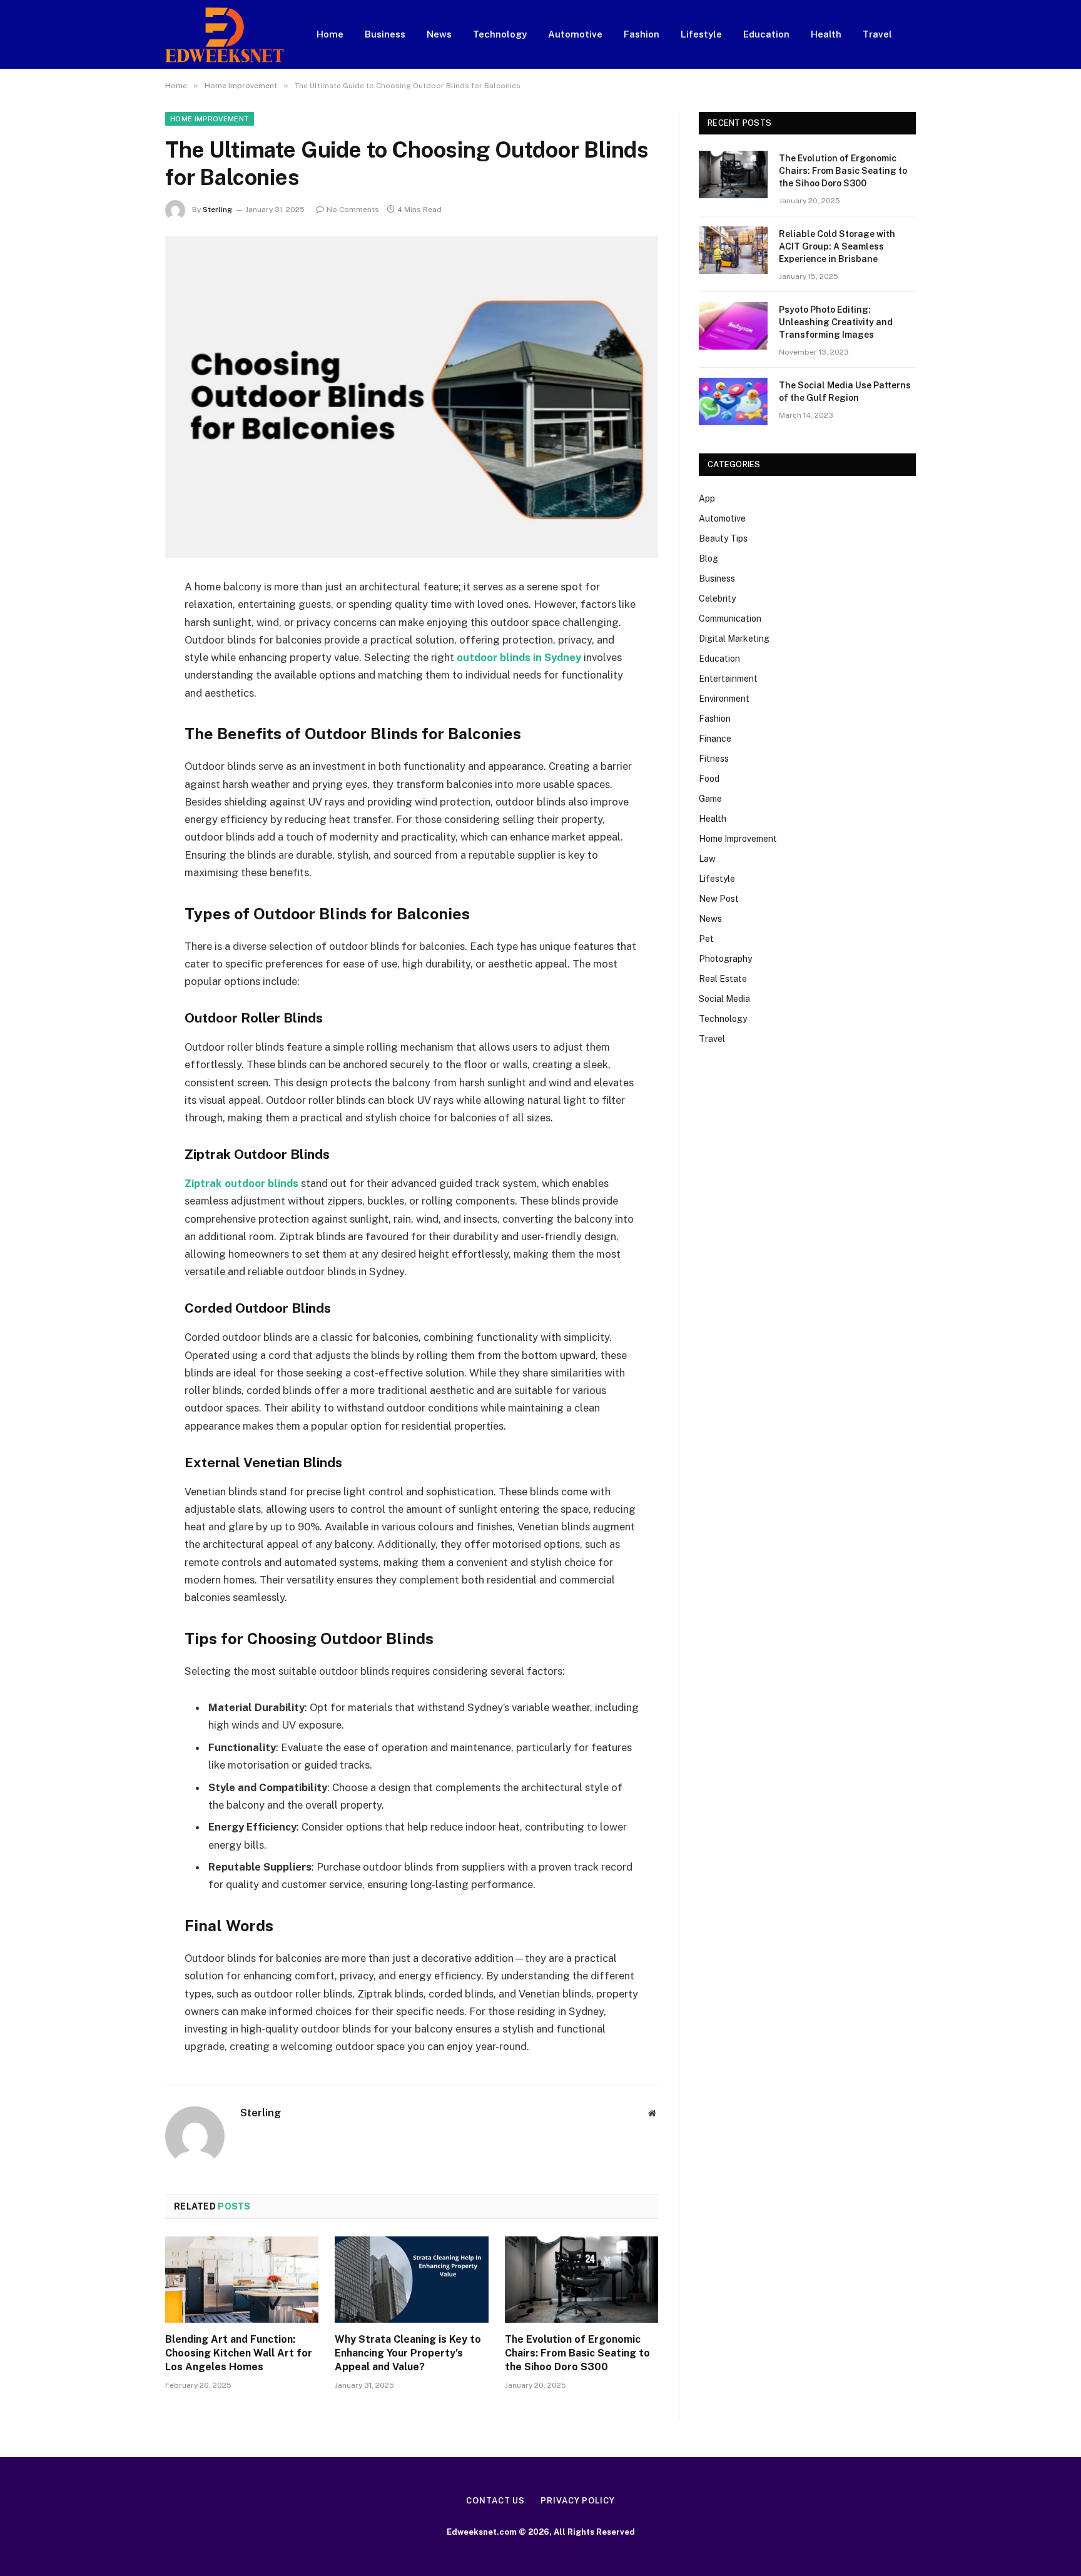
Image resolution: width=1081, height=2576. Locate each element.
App (707, 498)
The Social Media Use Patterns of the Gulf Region (845, 391)
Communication (730, 619)
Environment (724, 699)
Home (330, 34)
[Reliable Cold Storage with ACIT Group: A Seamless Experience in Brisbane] (733, 250)
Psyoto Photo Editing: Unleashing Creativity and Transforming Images (836, 322)
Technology (500, 34)
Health (826, 34)
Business (385, 34)
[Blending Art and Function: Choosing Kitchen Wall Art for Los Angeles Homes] (242, 2280)
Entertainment (728, 679)
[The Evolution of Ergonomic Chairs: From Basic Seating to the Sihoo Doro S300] (581, 2280)
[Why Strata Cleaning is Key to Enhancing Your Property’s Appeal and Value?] (411, 2280)
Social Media (724, 999)
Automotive (575, 34)
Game (710, 799)
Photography (725, 959)
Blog (708, 558)
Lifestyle (701, 34)
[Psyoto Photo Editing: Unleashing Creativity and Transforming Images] (733, 326)
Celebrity (717, 599)
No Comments (353, 210)
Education (766, 34)
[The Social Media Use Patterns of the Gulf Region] (733, 402)
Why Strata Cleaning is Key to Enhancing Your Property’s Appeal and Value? (408, 2353)
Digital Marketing (734, 639)
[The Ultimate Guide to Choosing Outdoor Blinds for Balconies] (412, 397)
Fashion (642, 34)
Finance (715, 739)
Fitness (714, 759)
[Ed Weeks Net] (225, 35)
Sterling (217, 210)
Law (707, 859)
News (439, 34)
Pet (706, 939)
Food (709, 779)
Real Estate (723, 979)
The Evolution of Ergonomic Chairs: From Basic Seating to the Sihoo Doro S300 (577, 2353)
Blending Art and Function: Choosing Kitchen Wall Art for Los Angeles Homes (239, 2353)
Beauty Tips (723, 538)
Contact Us (495, 2501)
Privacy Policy (578, 2501)
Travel (877, 34)
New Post (719, 899)
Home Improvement (210, 119)
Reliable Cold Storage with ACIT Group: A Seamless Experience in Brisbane (837, 246)
